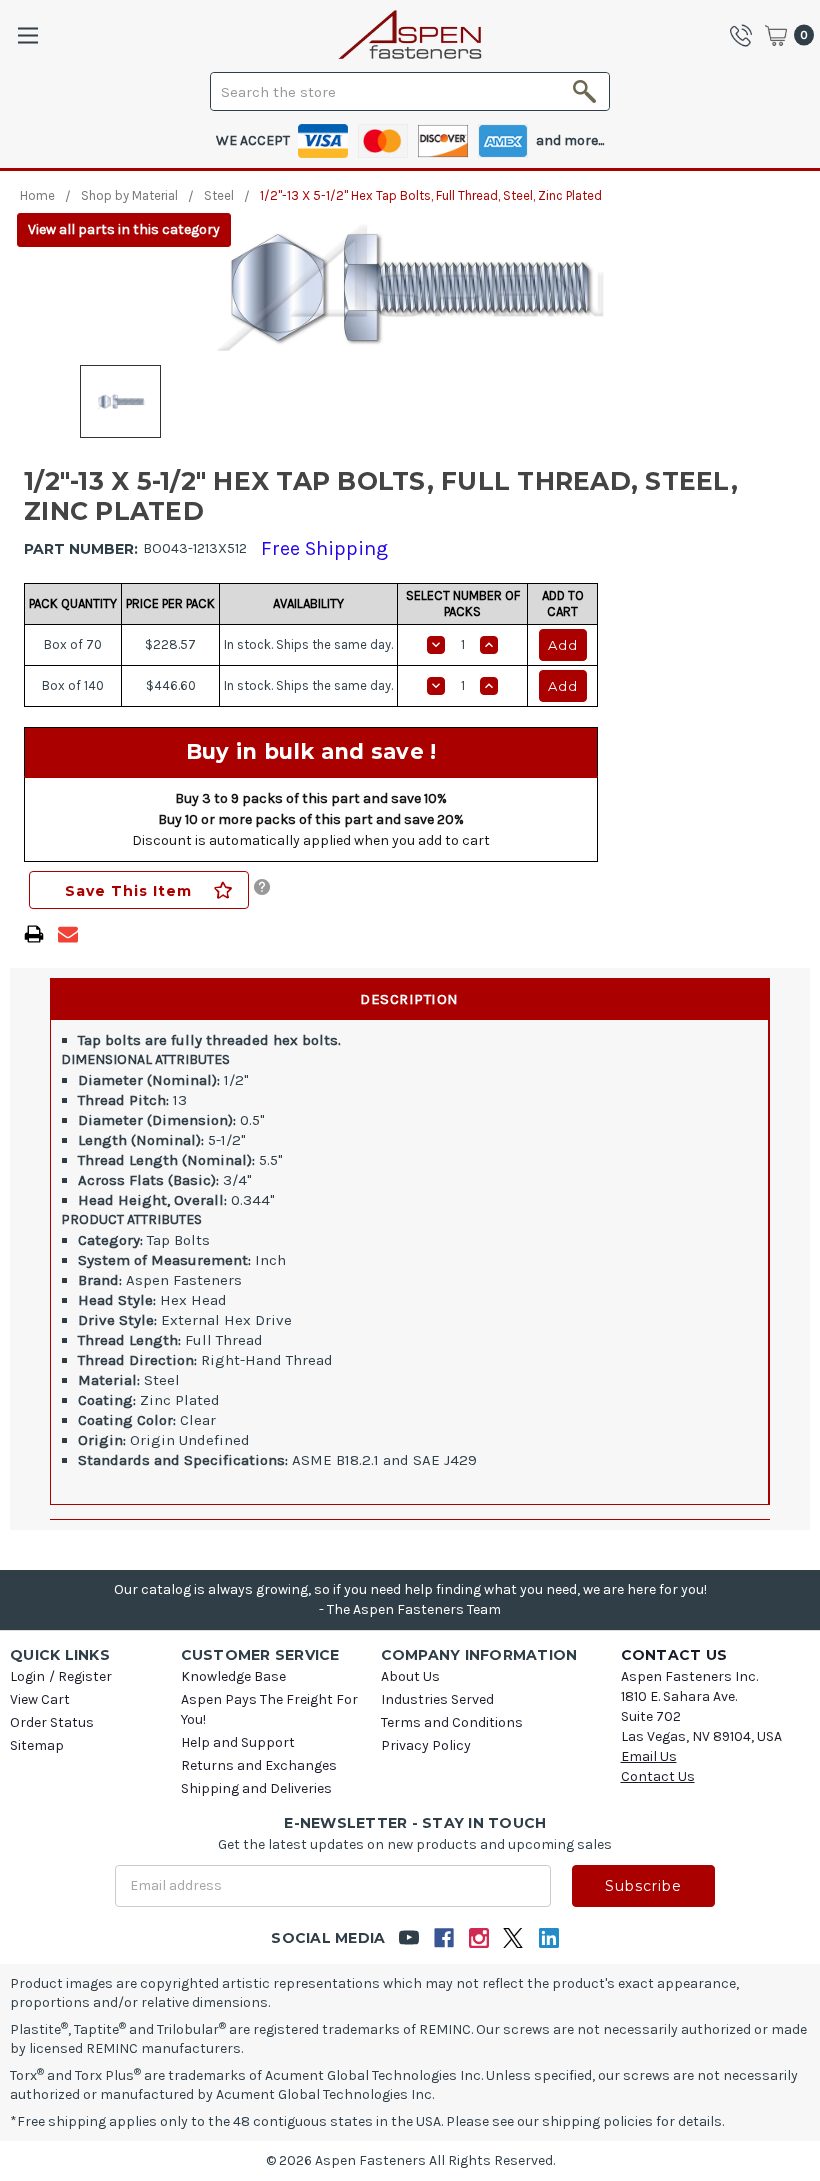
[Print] (34, 934)
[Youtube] (408, 1938)
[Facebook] (443, 1938)
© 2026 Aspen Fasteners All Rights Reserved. (410, 2160)
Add (563, 645)
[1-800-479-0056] (746, 35)
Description (409, 999)
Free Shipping (324, 548)
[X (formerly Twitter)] (513, 1938)
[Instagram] (478, 1938)
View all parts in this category (124, 229)
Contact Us (658, 1776)
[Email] (68, 934)
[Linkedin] (548, 1938)
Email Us (649, 1756)
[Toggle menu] (27, 35)
